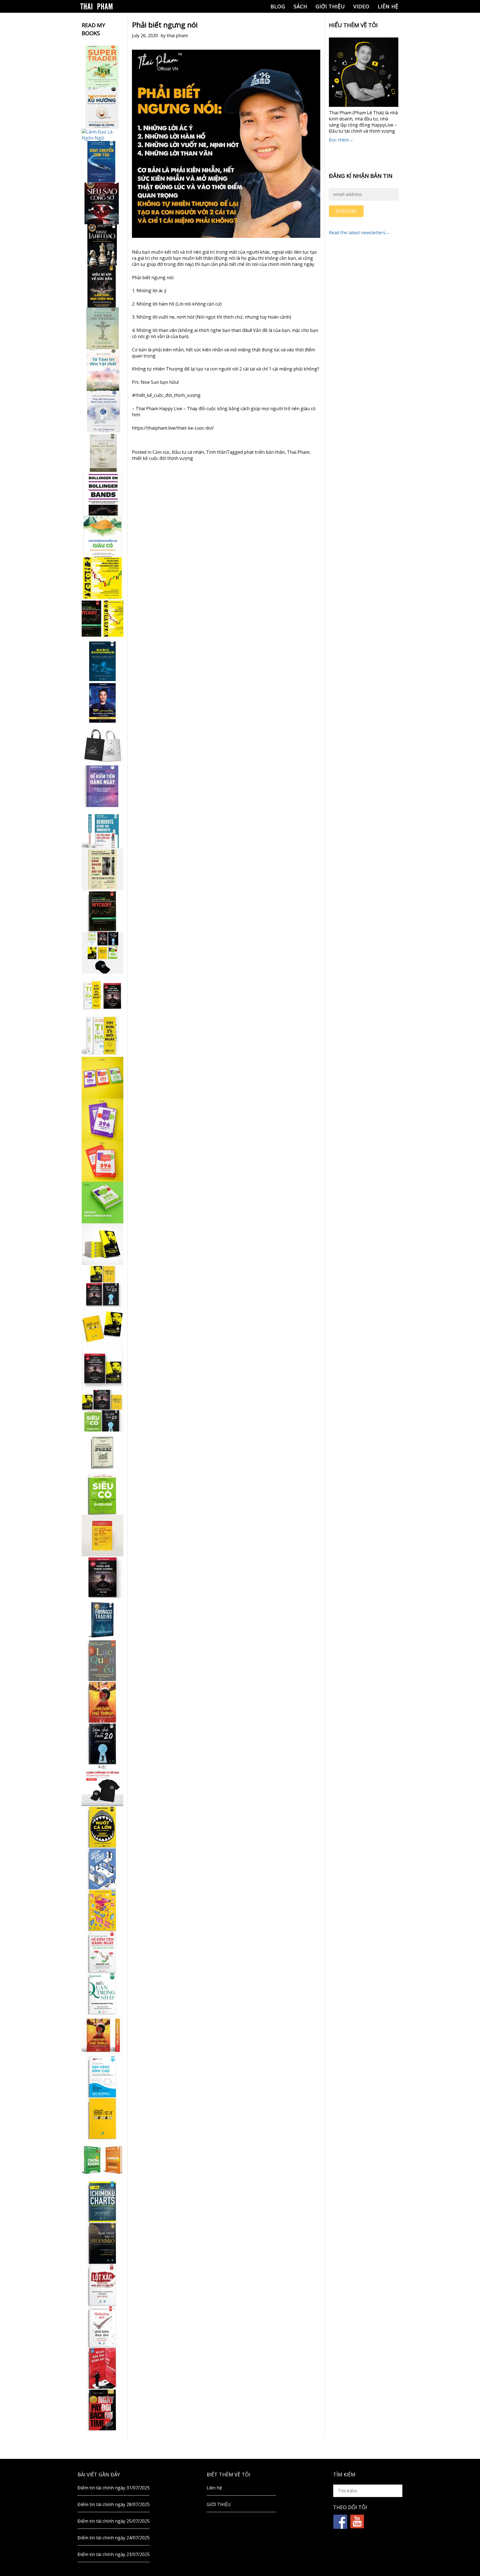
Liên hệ (388, 6)
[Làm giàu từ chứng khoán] (102, 2160)
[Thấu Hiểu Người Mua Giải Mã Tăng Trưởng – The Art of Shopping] (102, 1869)
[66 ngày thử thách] (102, 2118)
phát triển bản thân (264, 452)
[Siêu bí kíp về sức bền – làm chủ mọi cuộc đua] (102, 287)
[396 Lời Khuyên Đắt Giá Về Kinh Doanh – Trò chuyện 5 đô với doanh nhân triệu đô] (102, 1161)
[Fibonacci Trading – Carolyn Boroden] (102, 1619)
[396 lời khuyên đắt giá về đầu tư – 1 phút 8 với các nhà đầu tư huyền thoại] (102, 1119)
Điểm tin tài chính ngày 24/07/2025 (114, 2538)
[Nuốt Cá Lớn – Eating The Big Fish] (102, 1827)
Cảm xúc (161, 452)
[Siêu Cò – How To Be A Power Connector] (102, 1494)
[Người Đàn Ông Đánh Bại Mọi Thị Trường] (102, 2368)
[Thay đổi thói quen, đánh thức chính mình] (102, 412)
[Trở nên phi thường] (102, 328)
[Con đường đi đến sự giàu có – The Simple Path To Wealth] (102, 536)
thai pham (177, 36)
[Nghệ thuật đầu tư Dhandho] (102, 2243)
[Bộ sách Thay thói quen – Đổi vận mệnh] (102, 1327)
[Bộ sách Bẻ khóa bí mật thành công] (102, 1411)
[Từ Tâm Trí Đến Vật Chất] (102, 370)
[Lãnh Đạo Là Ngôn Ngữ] (102, 135)
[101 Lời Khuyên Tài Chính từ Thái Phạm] (102, 703)
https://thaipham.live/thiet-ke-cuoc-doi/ (173, 428)
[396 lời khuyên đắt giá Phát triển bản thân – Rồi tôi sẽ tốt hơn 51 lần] (102, 1203)
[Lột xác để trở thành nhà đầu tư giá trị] (102, 2285)
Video (361, 6)
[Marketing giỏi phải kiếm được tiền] (102, 2327)
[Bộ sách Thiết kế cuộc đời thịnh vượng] (102, 1286)
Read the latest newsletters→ (359, 233)
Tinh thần (216, 452)
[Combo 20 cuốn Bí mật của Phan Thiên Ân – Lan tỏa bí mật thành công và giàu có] (102, 1244)
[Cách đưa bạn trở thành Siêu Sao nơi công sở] (102, 203)
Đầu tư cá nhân (188, 452)
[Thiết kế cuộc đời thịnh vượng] (102, 1577)
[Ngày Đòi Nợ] (102, 2410)
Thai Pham (298, 452)
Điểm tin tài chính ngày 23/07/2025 (114, 2554)
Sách (300, 6)
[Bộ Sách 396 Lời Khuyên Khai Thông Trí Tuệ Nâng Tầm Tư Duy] (102, 1078)
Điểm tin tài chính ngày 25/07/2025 (114, 2521)
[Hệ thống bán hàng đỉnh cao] (102, 2077)
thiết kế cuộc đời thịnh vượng (162, 458)
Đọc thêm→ (341, 140)
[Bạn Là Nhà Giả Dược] (102, 453)
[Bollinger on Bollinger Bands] (102, 495)
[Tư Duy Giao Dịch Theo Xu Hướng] (102, 108)
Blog (278, 6)
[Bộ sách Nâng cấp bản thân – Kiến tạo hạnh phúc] (102, 994)
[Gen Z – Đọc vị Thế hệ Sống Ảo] (102, 1910)
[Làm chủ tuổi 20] (102, 1744)
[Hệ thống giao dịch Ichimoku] (102, 2202)
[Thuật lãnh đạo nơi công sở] (102, 245)
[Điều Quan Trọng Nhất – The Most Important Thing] (102, 1993)
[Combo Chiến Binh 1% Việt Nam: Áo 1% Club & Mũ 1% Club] (102, 1785)
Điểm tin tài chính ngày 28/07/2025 (114, 2504)
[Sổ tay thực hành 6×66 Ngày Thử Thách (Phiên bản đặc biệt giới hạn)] (102, 1702)
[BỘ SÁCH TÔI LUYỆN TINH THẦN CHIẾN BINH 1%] (102, 953)
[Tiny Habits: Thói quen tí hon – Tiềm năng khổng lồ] (102, 1036)
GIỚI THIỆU (330, 6)
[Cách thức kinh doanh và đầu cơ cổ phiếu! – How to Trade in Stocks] (102, 869)
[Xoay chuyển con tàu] (102, 162)
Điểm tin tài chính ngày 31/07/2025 (114, 2488)
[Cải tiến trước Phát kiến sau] (102, 828)
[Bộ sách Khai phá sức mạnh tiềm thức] (102, 1369)
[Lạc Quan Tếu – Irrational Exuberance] (102, 1660)
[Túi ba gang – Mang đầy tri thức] (102, 745)
